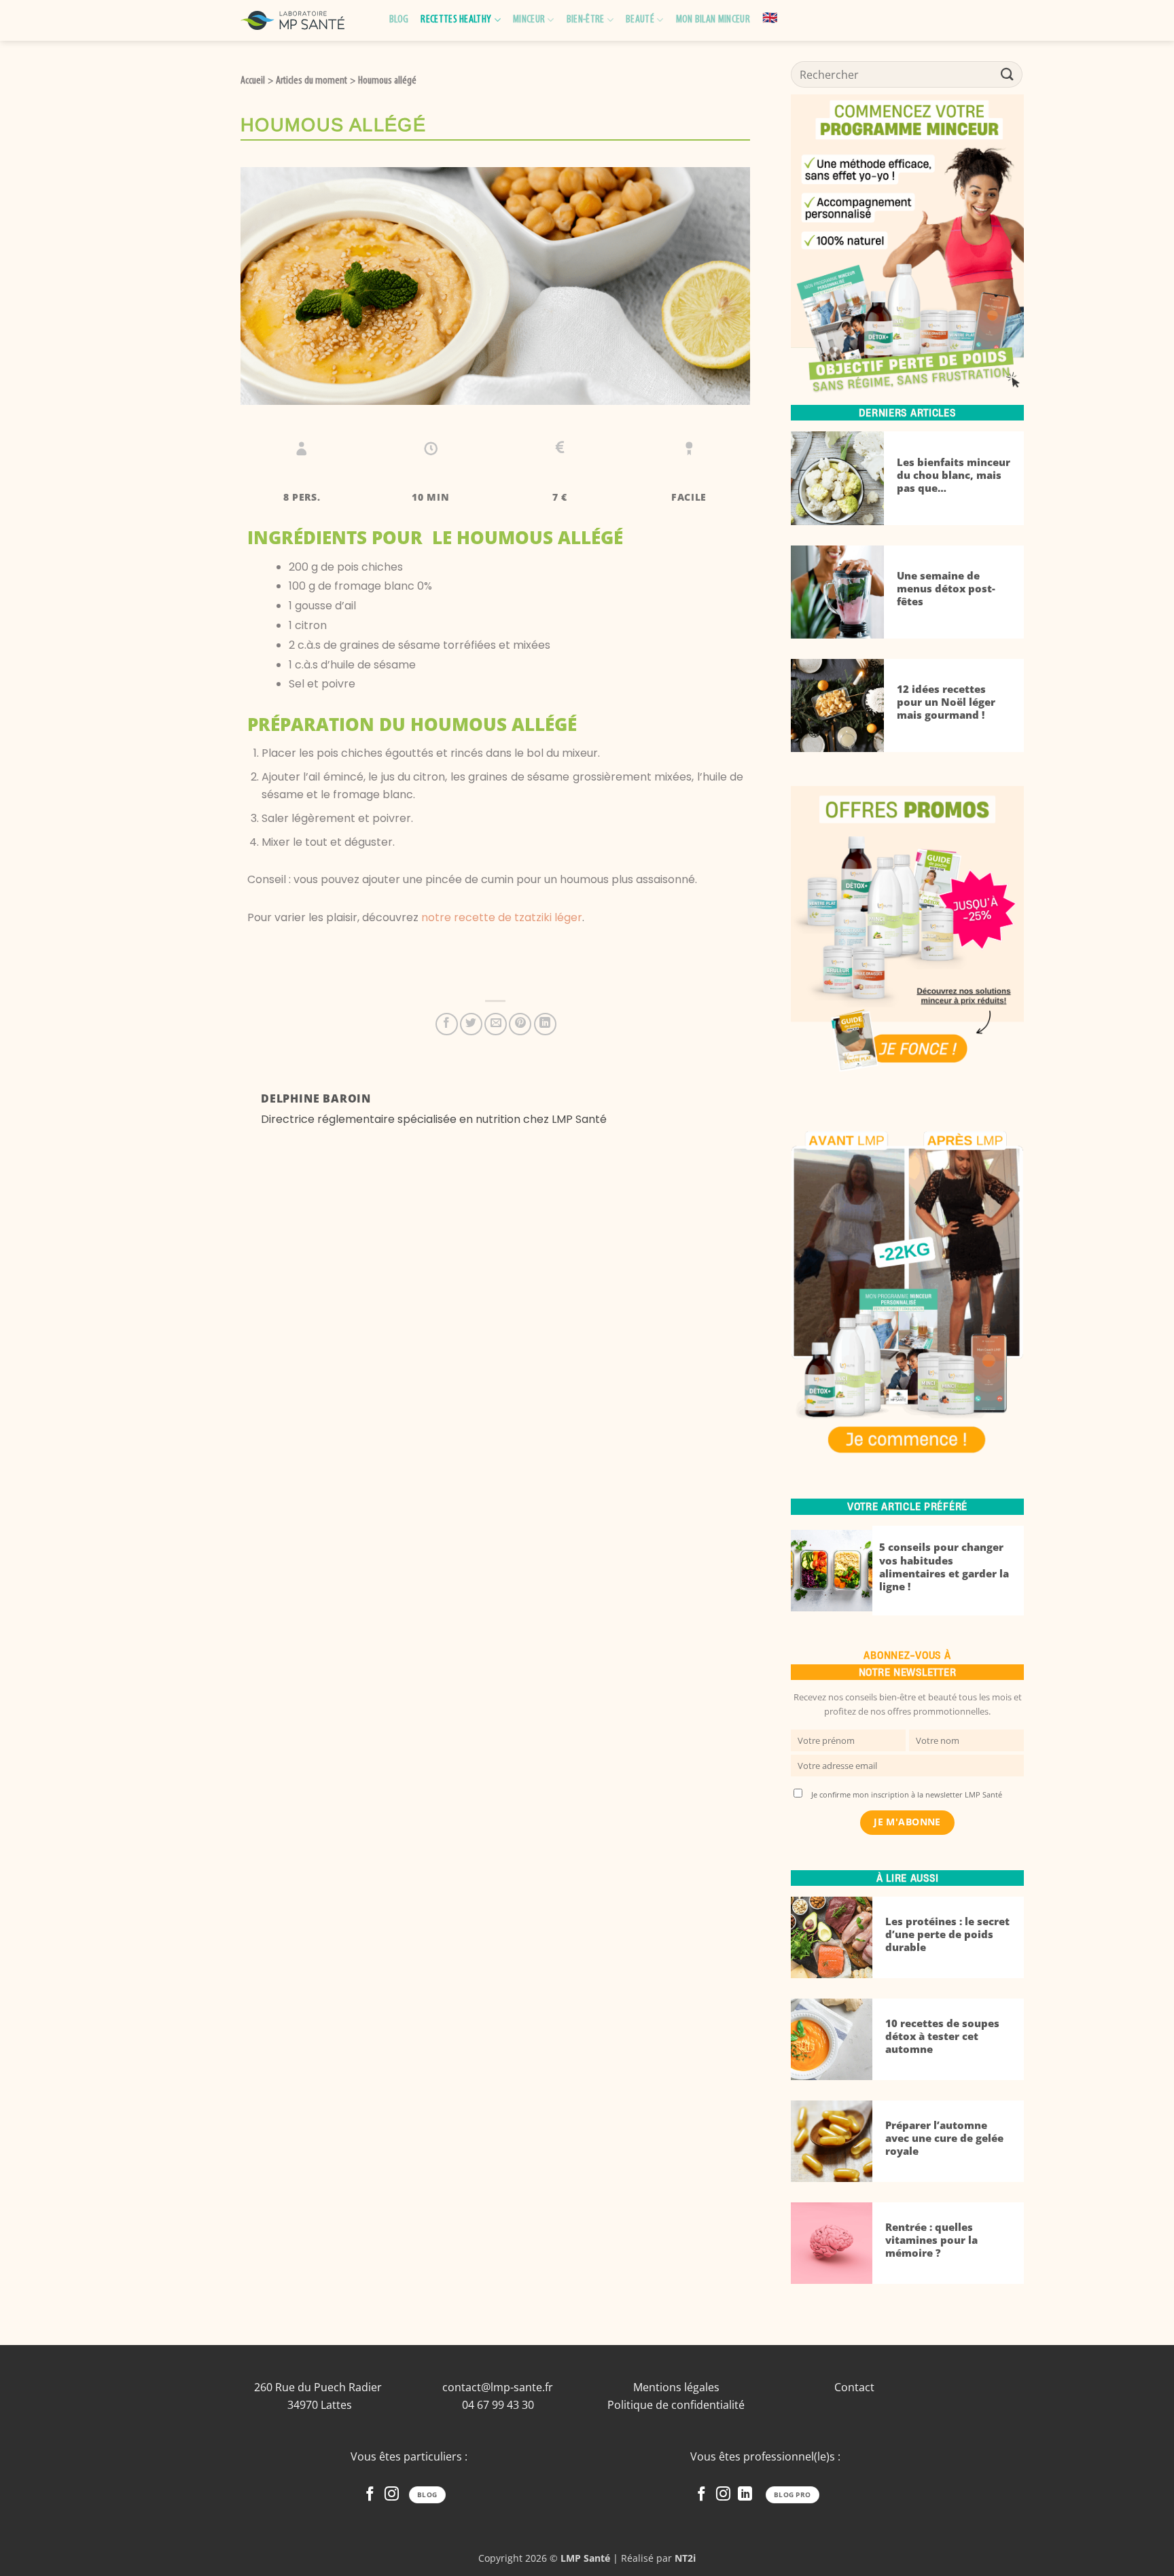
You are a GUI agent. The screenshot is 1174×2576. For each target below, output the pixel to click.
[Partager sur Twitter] (471, 1024)
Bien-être (586, 20)
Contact (854, 2387)
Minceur (529, 20)
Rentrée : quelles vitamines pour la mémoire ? (931, 2240)
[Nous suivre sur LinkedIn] (745, 2495)
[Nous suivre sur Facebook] (370, 2495)
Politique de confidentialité (676, 2405)
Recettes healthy (456, 20)
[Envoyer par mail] (496, 1024)
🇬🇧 (770, 19)
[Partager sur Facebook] (447, 1024)
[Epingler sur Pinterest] (520, 1024)
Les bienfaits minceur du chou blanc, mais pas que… (954, 475)
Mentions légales (676, 2387)
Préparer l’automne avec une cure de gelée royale (944, 2138)
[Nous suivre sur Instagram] (392, 2495)
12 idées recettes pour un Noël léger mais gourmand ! (946, 702)
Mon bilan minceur (713, 20)
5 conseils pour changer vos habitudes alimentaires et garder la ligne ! (944, 1567)
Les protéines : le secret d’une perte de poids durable (947, 1934)
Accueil (253, 81)
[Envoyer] (1008, 74)
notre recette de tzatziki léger (502, 917)
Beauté (640, 20)
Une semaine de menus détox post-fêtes (946, 589)
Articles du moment (312, 81)
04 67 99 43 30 (498, 2405)
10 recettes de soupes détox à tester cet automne (942, 2036)
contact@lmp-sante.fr (498, 2387)
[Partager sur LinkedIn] (545, 1024)
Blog (399, 20)
